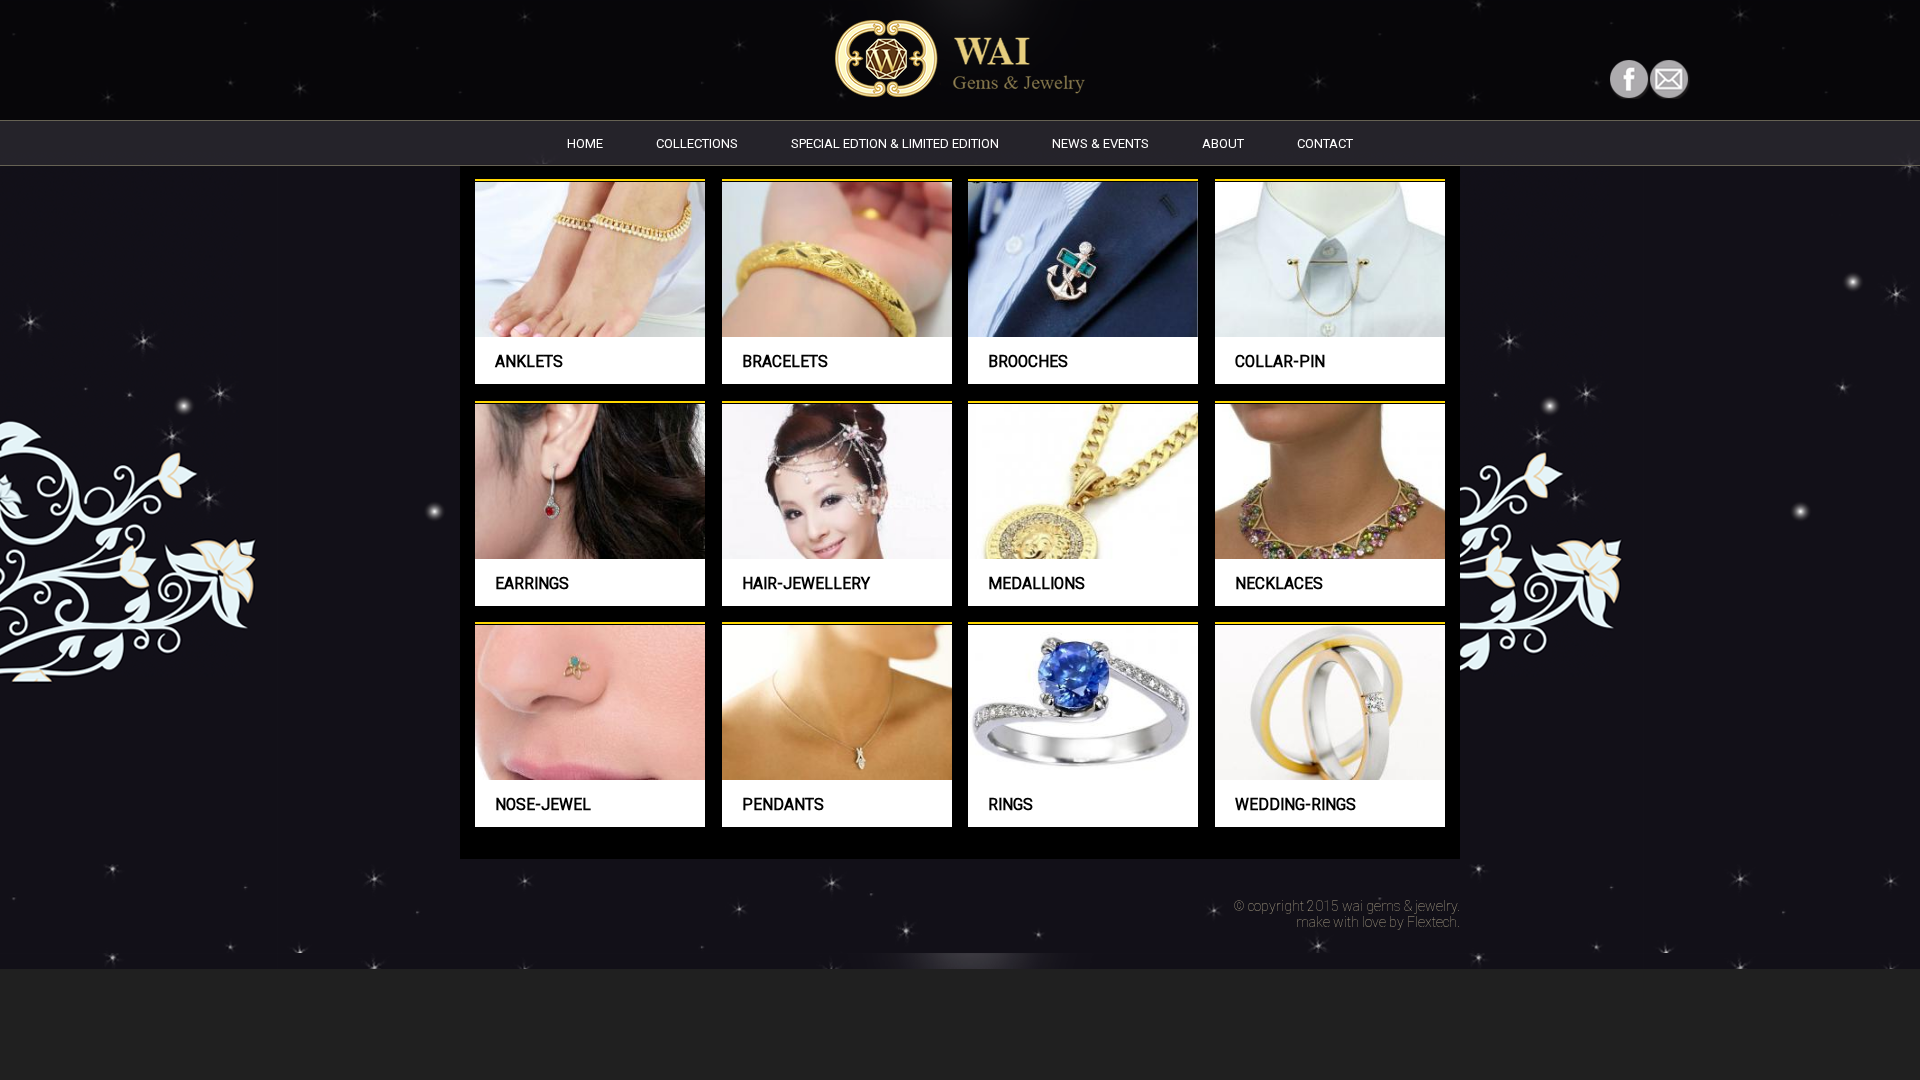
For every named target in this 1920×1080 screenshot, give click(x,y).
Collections (697, 143)
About (1223, 143)
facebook (1630, 79)
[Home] (960, 92)
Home (585, 143)
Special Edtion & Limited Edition (895, 143)
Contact (1325, 143)
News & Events (1100, 143)
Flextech (1432, 922)
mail (1670, 79)
